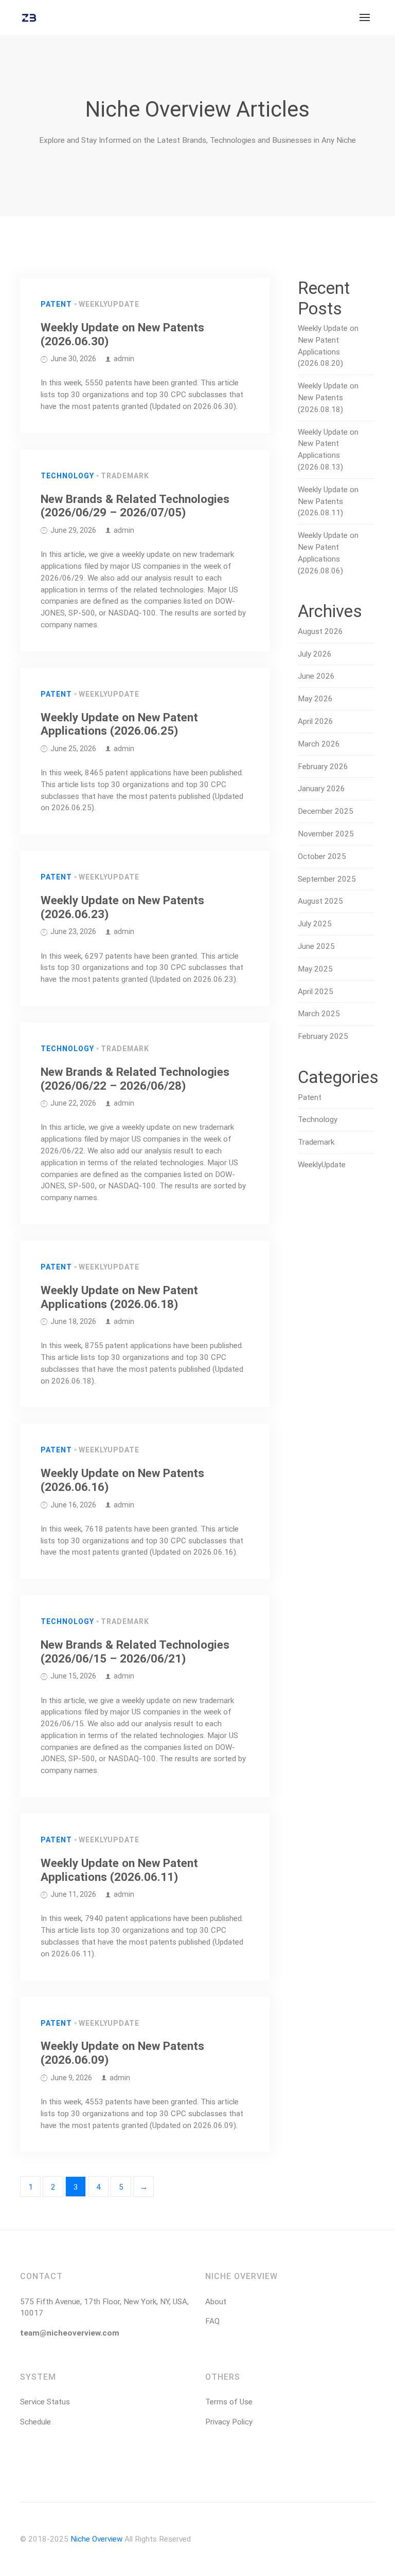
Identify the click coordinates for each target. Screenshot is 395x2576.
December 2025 (326, 811)
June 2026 (316, 676)
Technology (67, 476)
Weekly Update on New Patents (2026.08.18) (328, 398)
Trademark (125, 476)
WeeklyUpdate (109, 304)
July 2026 (315, 654)
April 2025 (316, 992)
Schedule (35, 2422)
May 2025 (315, 969)
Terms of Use (229, 2402)
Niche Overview (96, 2539)
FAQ (212, 2321)
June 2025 (316, 946)
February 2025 (323, 1036)
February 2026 (323, 767)
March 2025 (319, 1014)
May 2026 (315, 699)
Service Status (45, 2402)
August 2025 (320, 901)
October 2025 (322, 856)
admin (124, 359)
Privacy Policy (229, 2422)
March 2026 (319, 744)
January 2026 (321, 789)
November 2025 (326, 834)
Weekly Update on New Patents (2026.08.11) (328, 501)
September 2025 (327, 879)
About (216, 2302)
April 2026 (316, 721)
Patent (56, 304)
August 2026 (320, 631)
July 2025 (315, 924)
